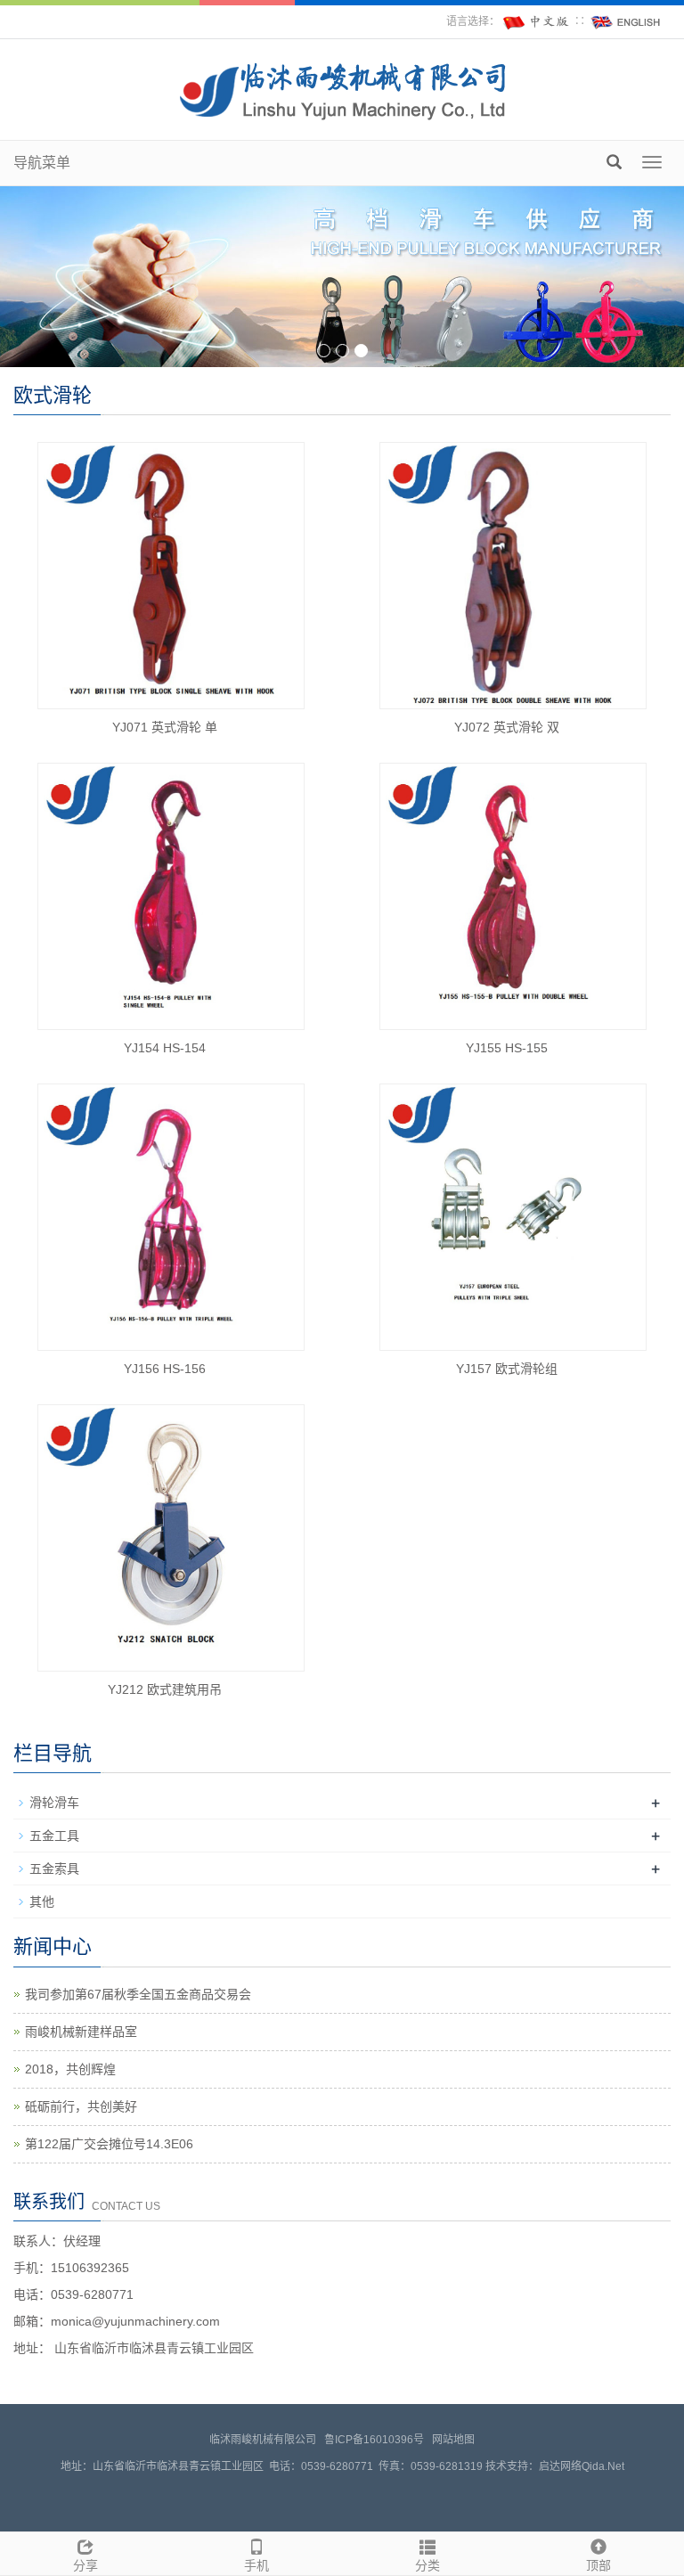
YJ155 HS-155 (507, 1048)
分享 (85, 2565)
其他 (42, 1901)
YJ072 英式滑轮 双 (507, 727)
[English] (626, 21)
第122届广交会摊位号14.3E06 (109, 2144)
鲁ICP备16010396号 (374, 2440)
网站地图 (453, 2440)
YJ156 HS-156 (165, 1369)
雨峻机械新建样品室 (81, 2032)
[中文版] (537, 21)
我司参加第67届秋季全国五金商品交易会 (138, 1994)
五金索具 (54, 1869)
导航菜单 (42, 163)
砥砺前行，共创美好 (81, 2106)
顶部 (598, 2565)
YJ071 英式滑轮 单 (165, 727)
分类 (427, 2565)
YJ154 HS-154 (165, 1048)
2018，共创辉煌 (70, 2069)
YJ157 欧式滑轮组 (507, 1369)
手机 (256, 2565)
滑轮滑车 (54, 1803)
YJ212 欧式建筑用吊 (165, 1689)
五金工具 (54, 1836)
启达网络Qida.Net (582, 2466)
